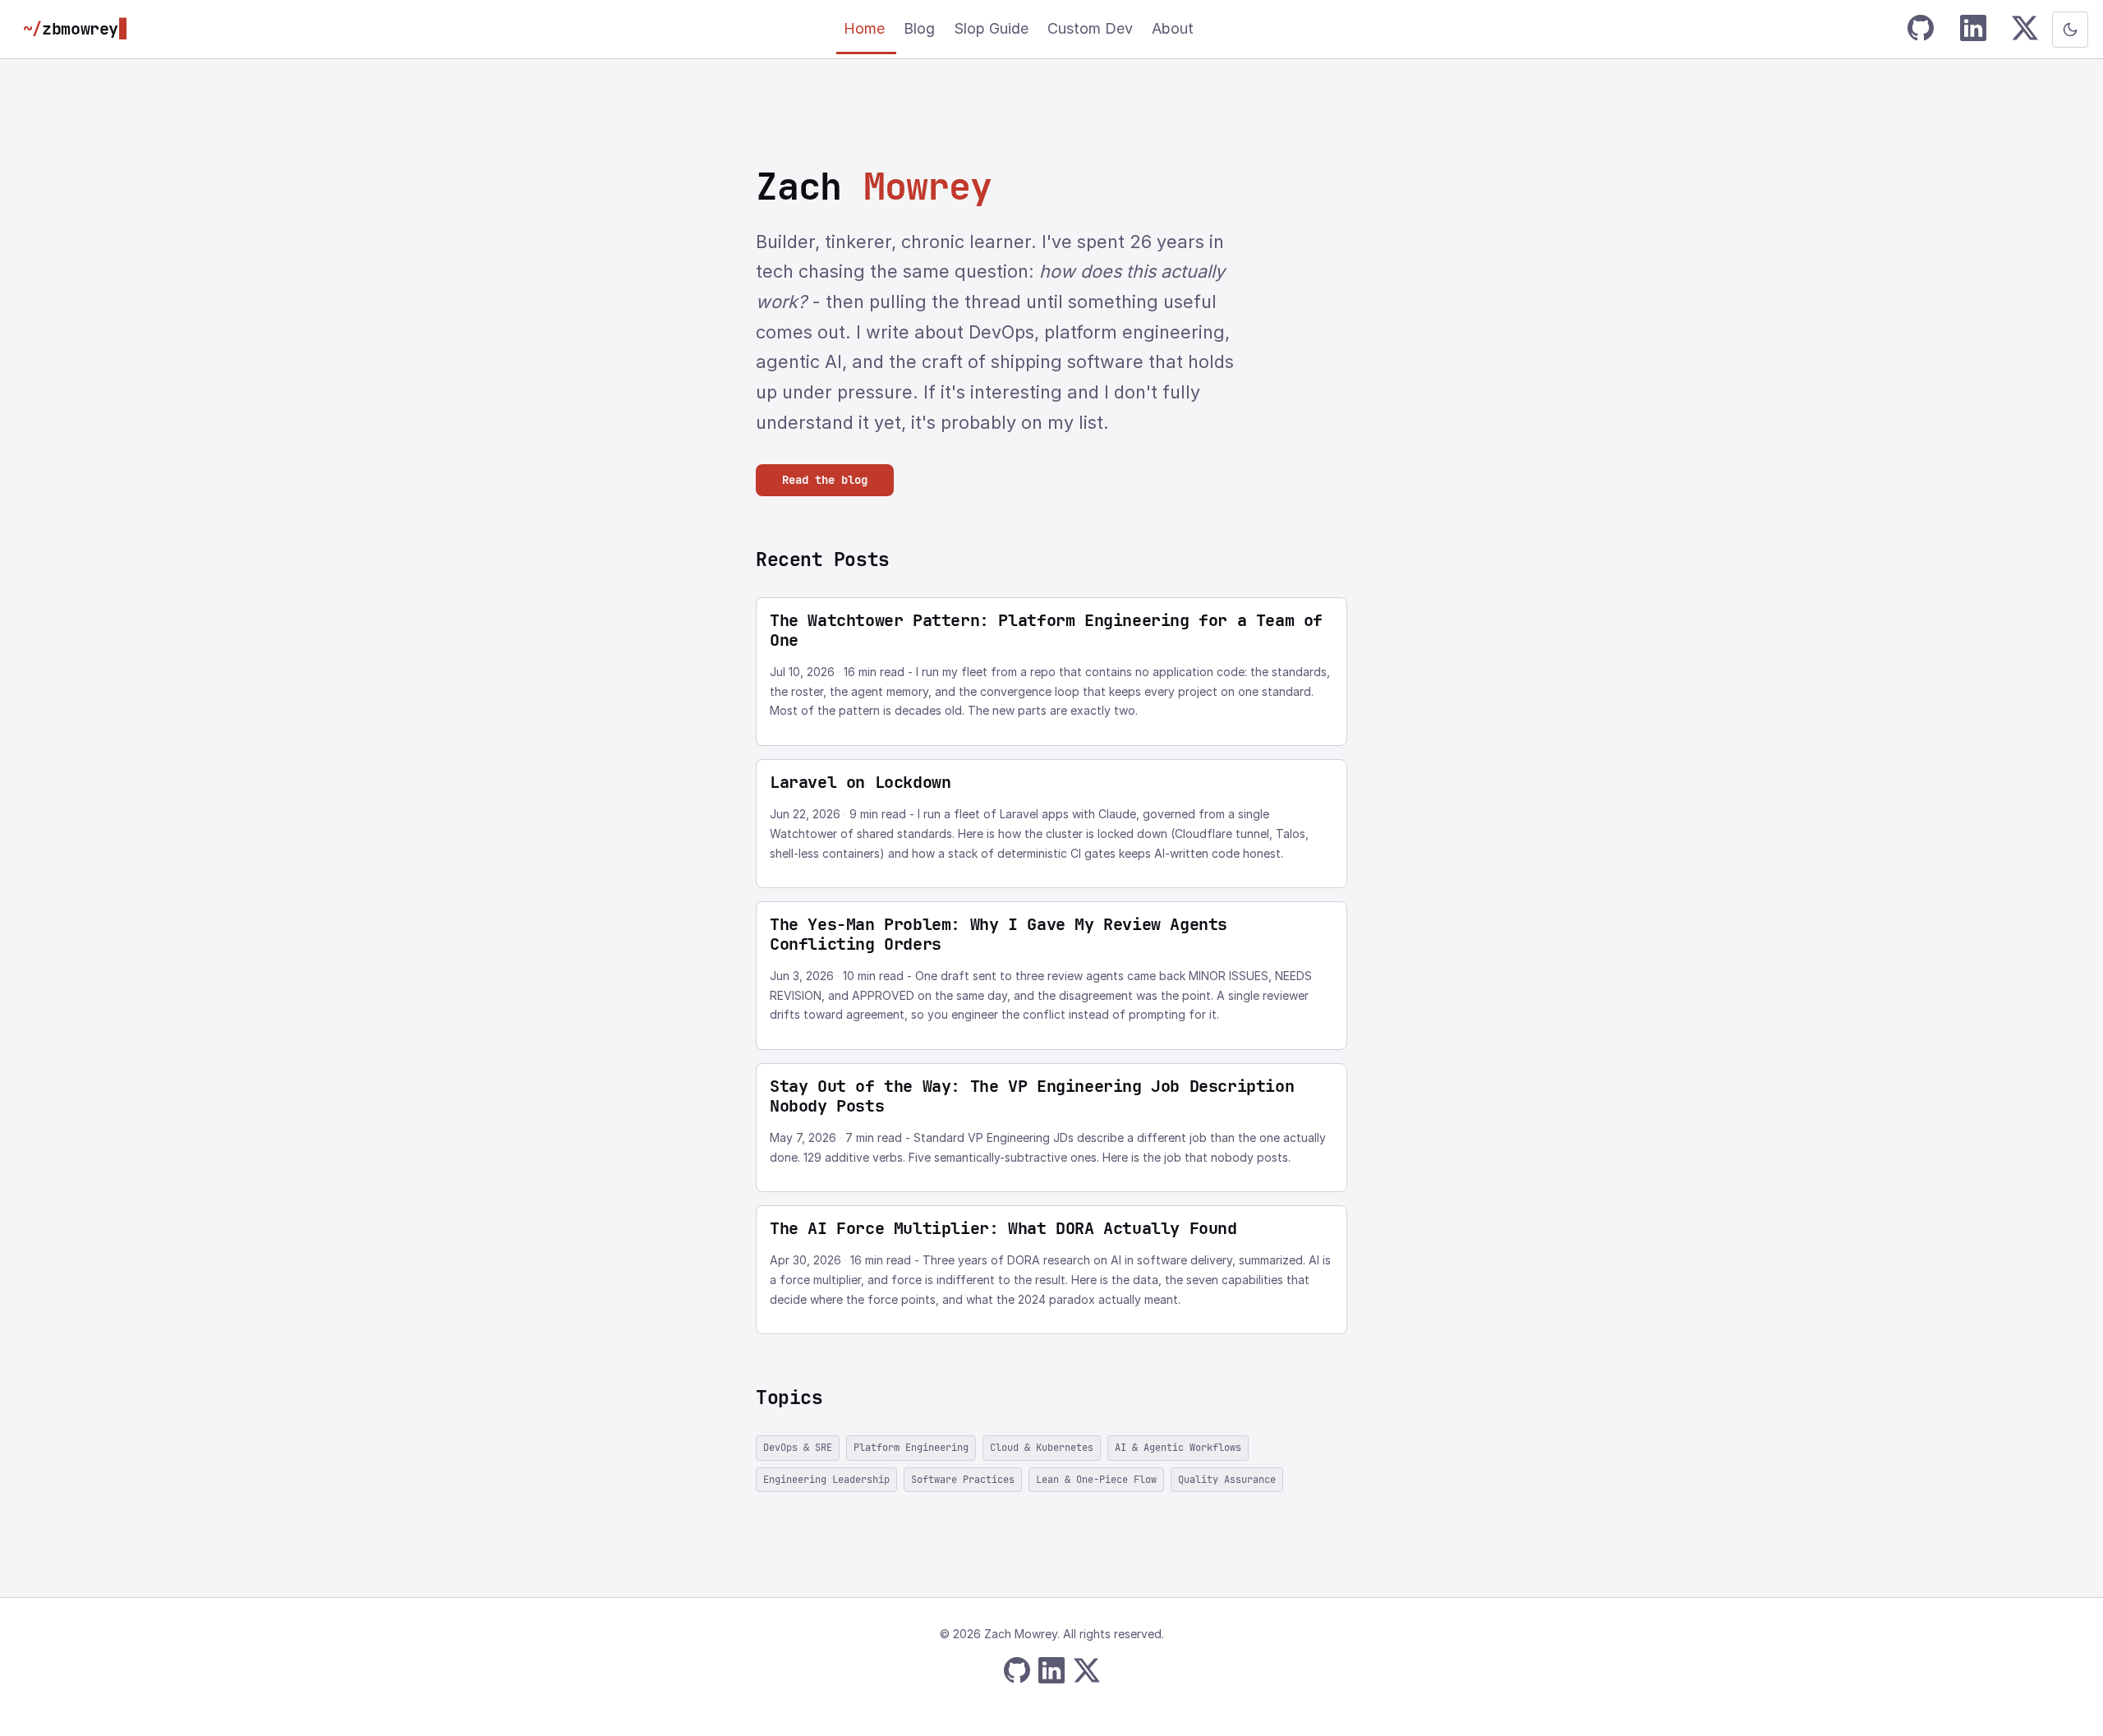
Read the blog (825, 480)
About (1173, 28)
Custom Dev (1092, 28)
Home (866, 28)
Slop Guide (993, 28)
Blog (921, 28)
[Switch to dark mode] (2070, 30)
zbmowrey (76, 29)
